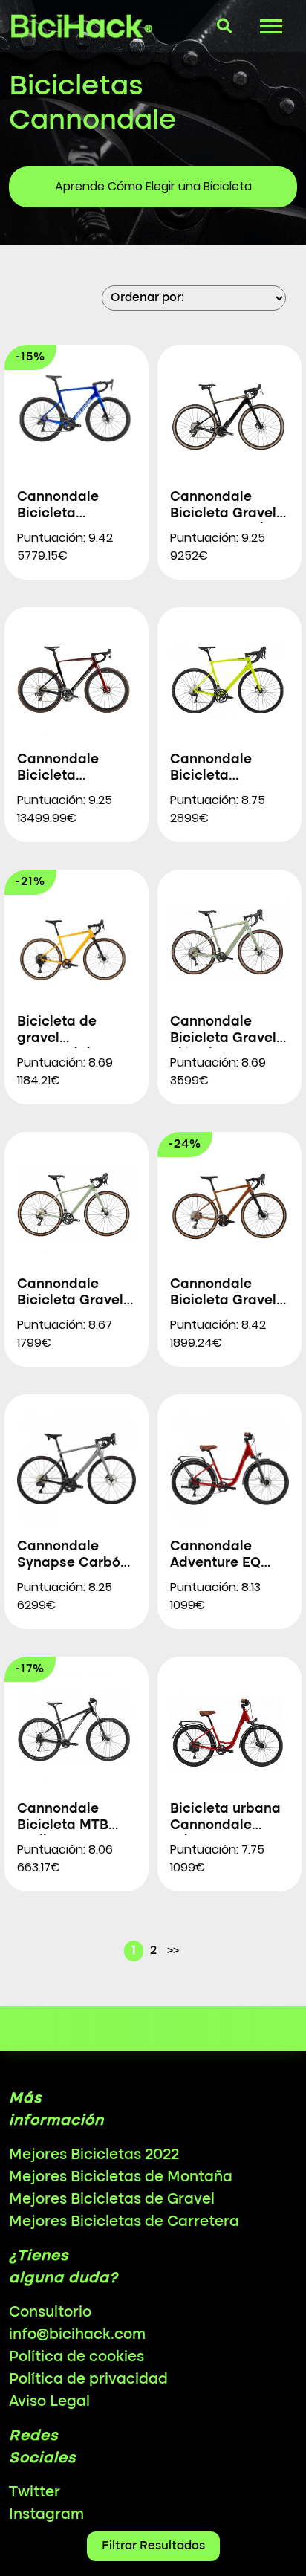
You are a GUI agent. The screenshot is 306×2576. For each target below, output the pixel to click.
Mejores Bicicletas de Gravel (112, 2200)
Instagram (46, 2515)
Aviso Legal (49, 2402)
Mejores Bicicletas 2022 (94, 2155)
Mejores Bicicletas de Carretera (124, 2222)
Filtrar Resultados (153, 2546)
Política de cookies (76, 2357)
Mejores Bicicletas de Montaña (121, 2178)
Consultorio (50, 2313)
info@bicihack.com (77, 2335)
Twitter (35, 2493)
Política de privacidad (88, 2380)
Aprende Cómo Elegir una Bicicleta (153, 186)
